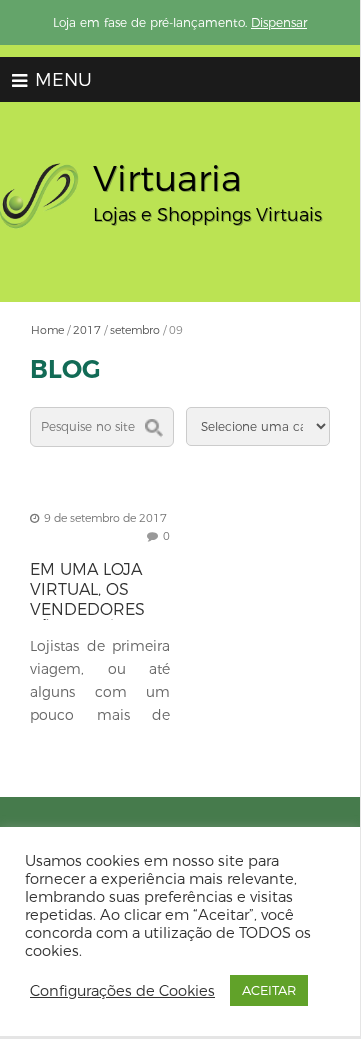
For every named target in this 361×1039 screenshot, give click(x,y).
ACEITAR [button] (269, 990)
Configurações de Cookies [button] (122, 991)
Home (47, 330)
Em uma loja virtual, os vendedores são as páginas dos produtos (98, 609)
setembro (135, 330)
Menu (61, 80)
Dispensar (279, 22)
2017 (87, 330)
